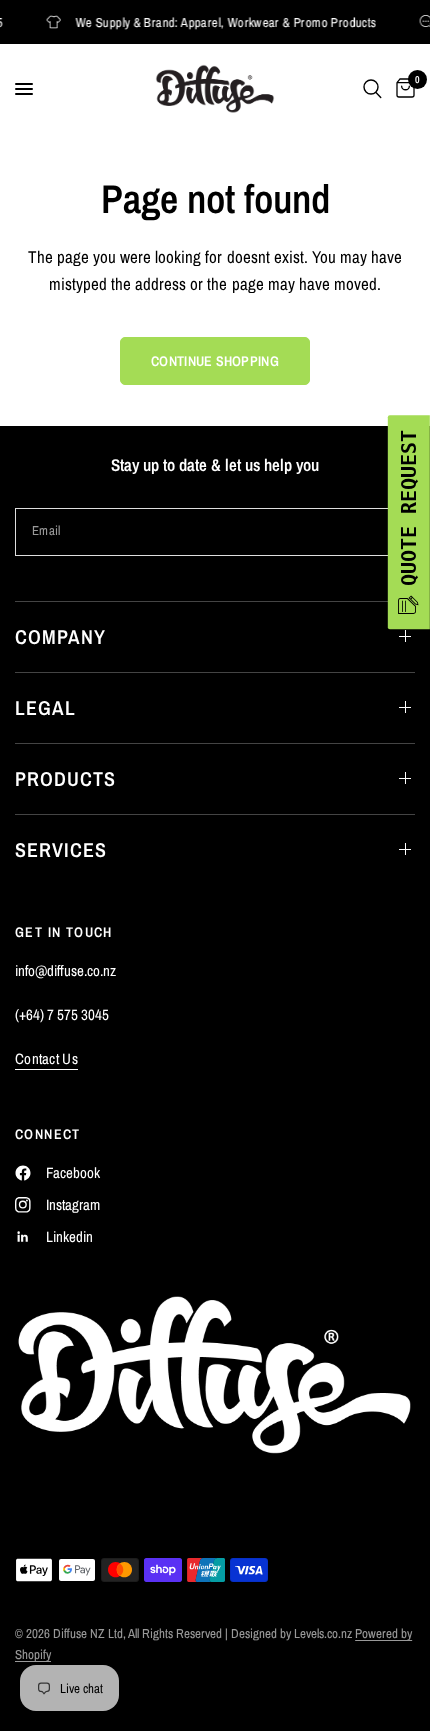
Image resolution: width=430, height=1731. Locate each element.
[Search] (372, 89)
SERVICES (61, 849)
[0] (402, 89)
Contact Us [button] (46, 1058)
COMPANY (60, 636)
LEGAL (45, 707)
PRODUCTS (65, 778)
